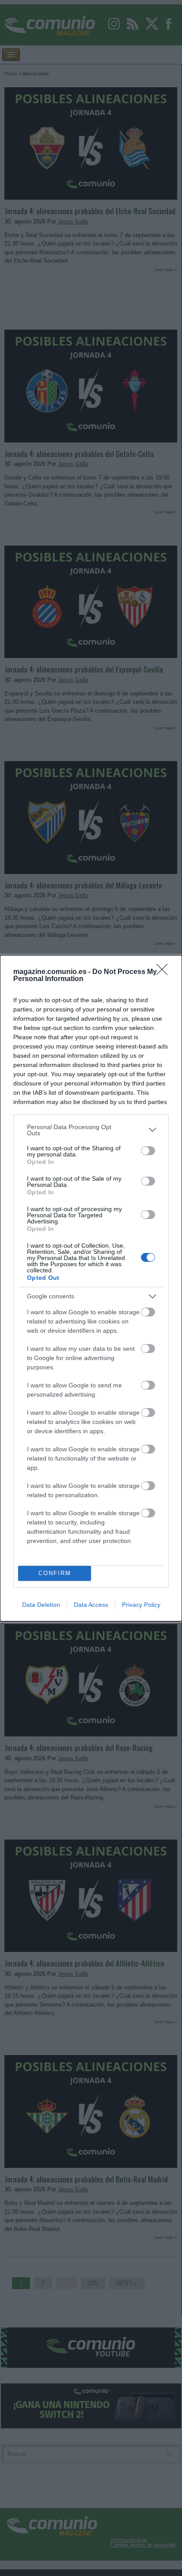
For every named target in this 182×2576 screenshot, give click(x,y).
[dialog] (91, 1288)
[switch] (148, 1151)
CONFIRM (55, 1573)
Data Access (91, 1605)
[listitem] (91, 1130)
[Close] (165, 972)
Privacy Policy (141, 1605)
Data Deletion (41, 1605)
